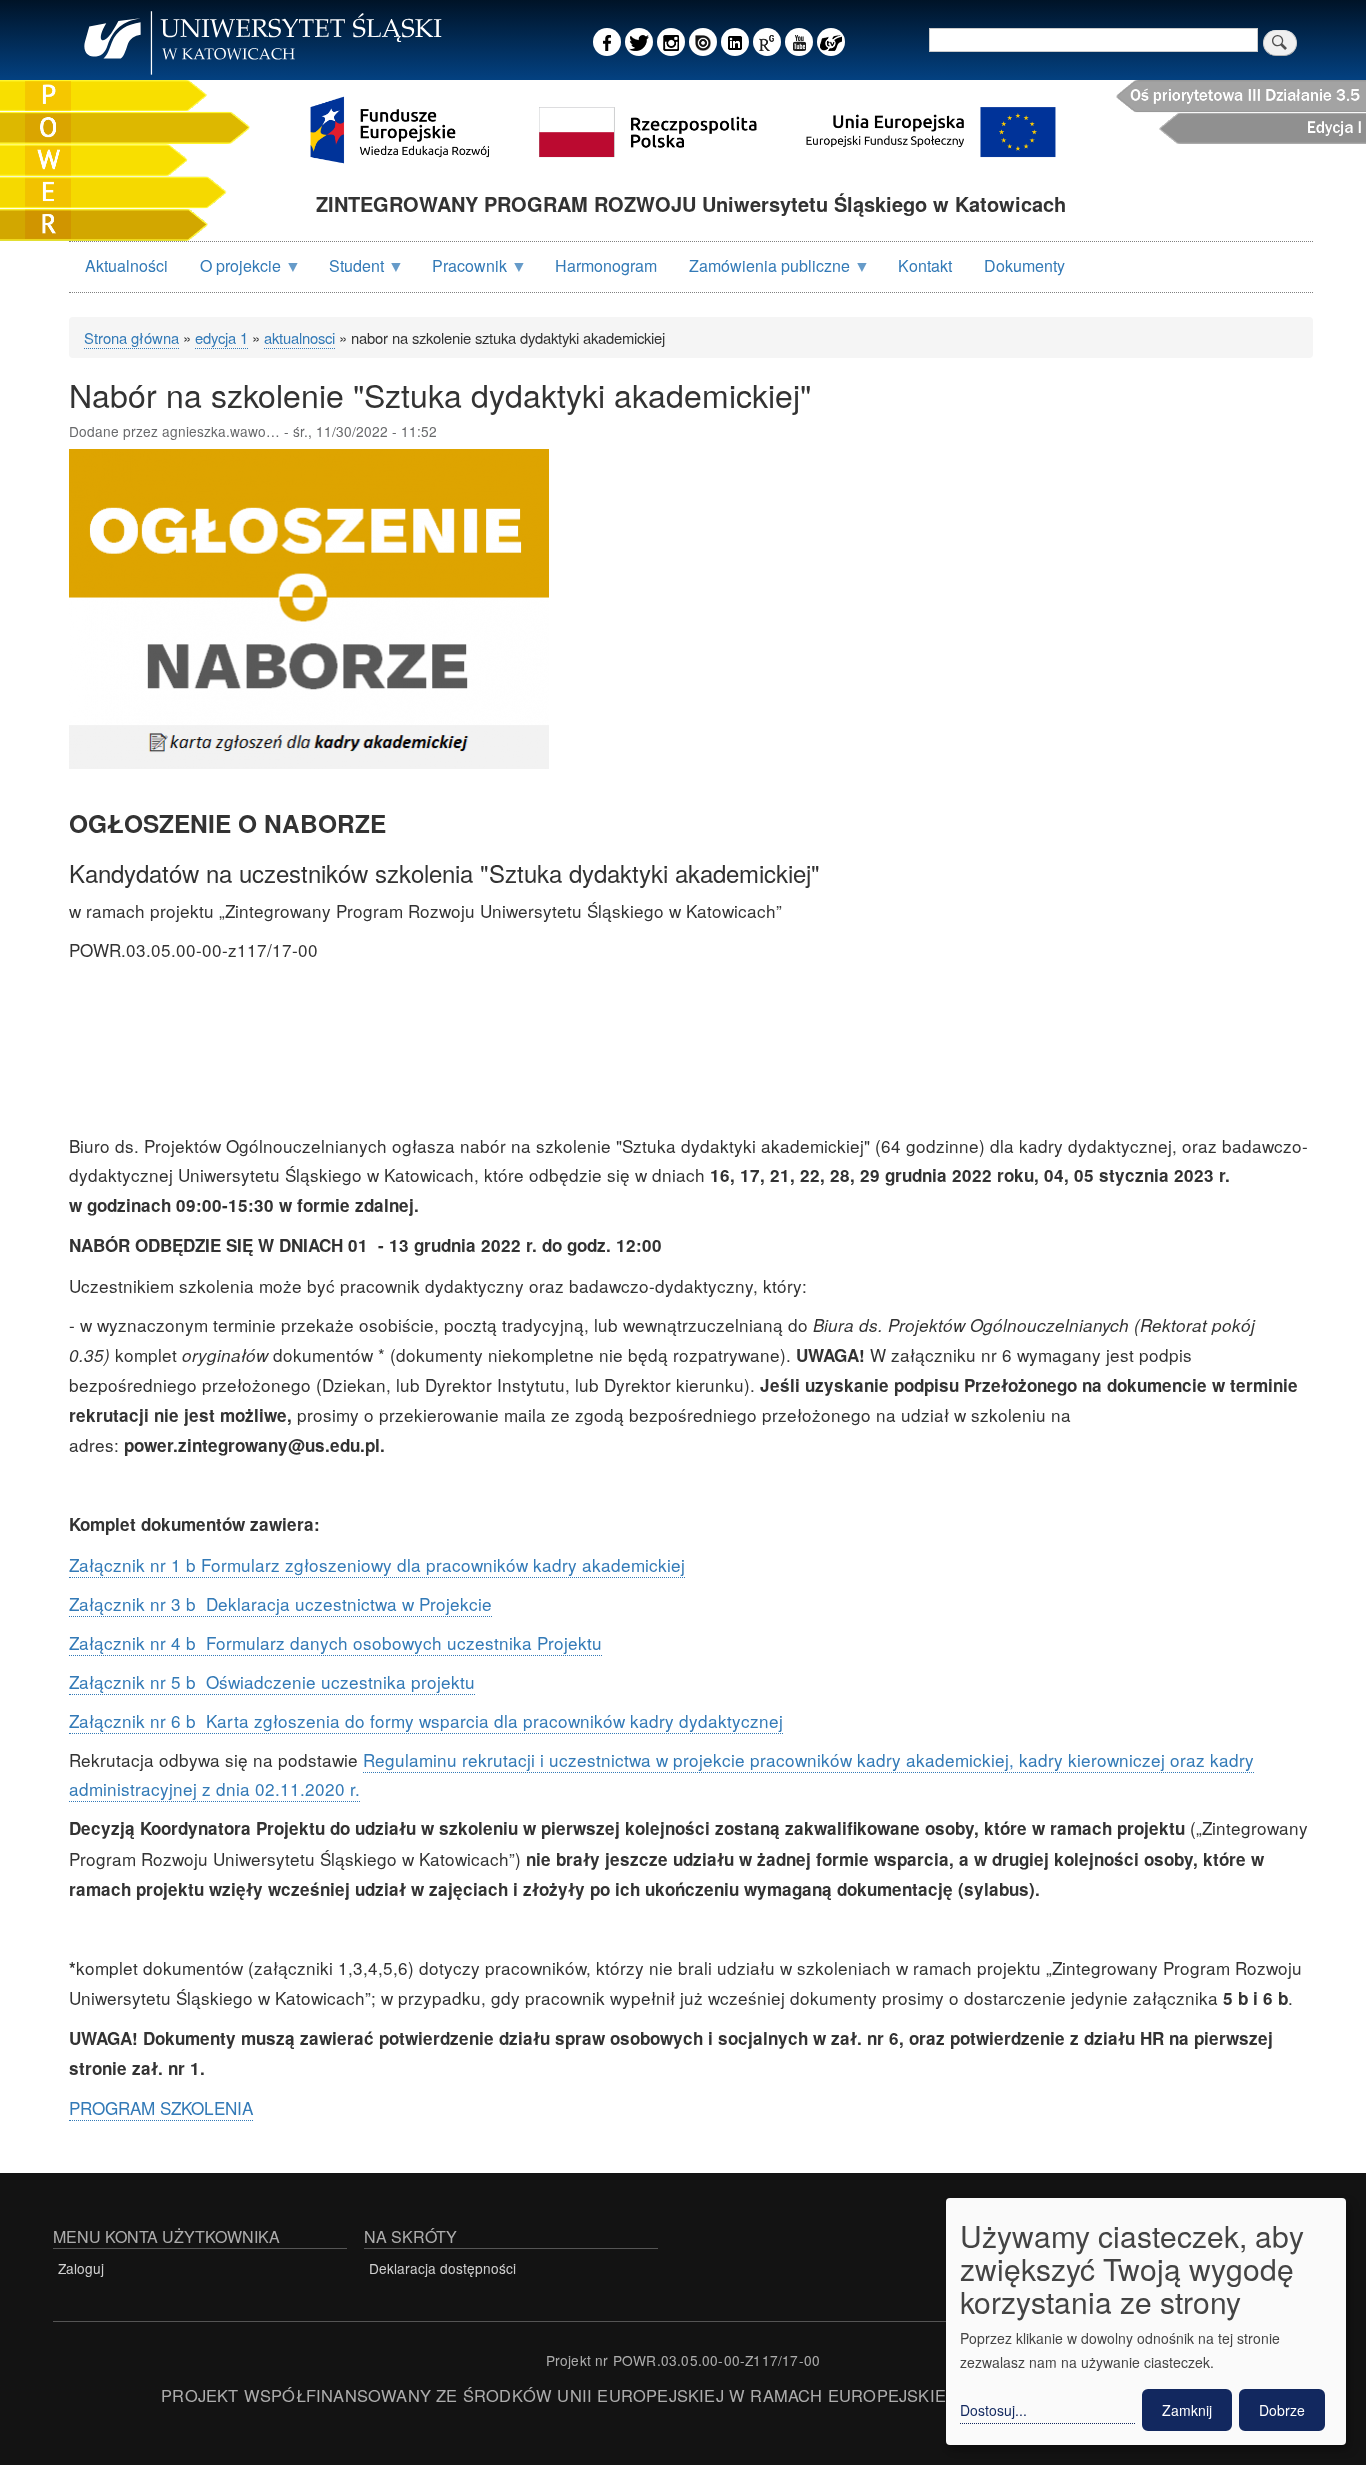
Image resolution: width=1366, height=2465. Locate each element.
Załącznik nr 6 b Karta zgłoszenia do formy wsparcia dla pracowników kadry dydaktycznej (426, 1720)
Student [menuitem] (348, 272)
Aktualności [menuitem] (126, 265)
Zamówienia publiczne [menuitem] (761, 272)
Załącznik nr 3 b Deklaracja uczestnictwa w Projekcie (280, 1603)
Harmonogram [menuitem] (606, 265)
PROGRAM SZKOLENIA (161, 2107)
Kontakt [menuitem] (925, 265)
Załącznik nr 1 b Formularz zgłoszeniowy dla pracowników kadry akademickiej (377, 1564)
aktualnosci (299, 337)
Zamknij (1187, 2410)
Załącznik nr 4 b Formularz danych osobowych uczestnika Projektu (335, 1642)
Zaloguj (81, 2268)
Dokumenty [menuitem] (1024, 265)
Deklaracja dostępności (442, 2268)
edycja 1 (221, 337)
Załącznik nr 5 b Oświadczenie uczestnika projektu (272, 1681)
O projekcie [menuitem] (232, 272)
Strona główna (131, 337)
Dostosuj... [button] (993, 2410)
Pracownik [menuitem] (461, 272)
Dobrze (1282, 2410)
